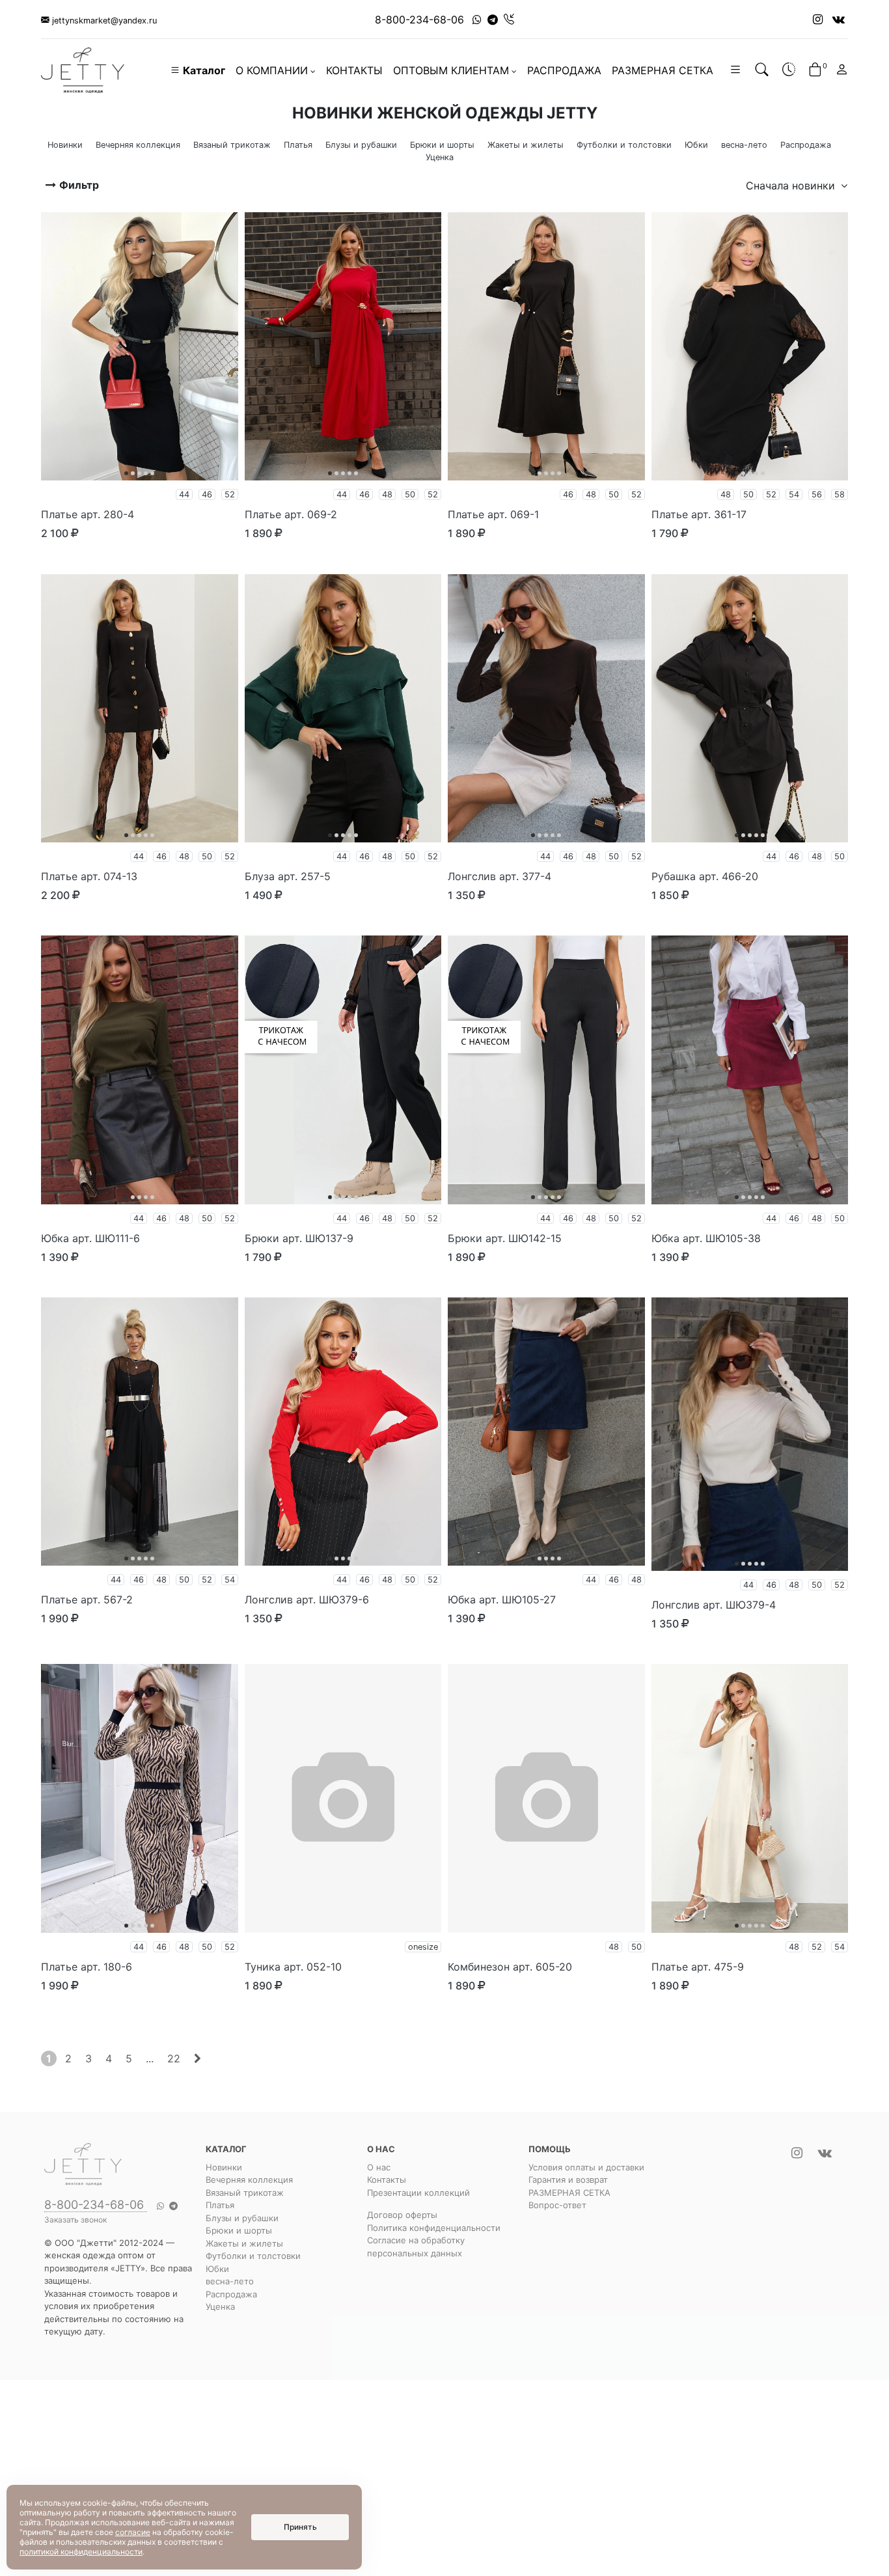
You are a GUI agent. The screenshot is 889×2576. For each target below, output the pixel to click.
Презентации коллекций (418, 2193)
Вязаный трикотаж (245, 2193)
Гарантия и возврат (568, 2180)
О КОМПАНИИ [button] (272, 70)
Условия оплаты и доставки (586, 2167)
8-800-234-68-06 (419, 20)
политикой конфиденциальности (81, 2552)
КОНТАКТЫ (354, 70)
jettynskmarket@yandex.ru (103, 21)
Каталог (203, 70)
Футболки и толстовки (253, 2256)
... (150, 2058)
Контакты (387, 2180)
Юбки (217, 2269)
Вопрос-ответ (557, 2205)
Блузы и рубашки (242, 2218)
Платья (220, 2205)
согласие (133, 2532)
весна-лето (230, 2281)
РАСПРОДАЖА (564, 70)
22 (174, 2058)
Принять (300, 2527)
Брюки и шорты (239, 2230)
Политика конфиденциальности (434, 2228)
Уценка (220, 2306)
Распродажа (231, 2294)
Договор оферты (402, 2215)
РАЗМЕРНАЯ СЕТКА (663, 70)
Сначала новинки (792, 186)
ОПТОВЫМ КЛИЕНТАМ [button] (451, 70)
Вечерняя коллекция (249, 2180)
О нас (379, 2167)
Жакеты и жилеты (244, 2243)
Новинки (224, 2167)
